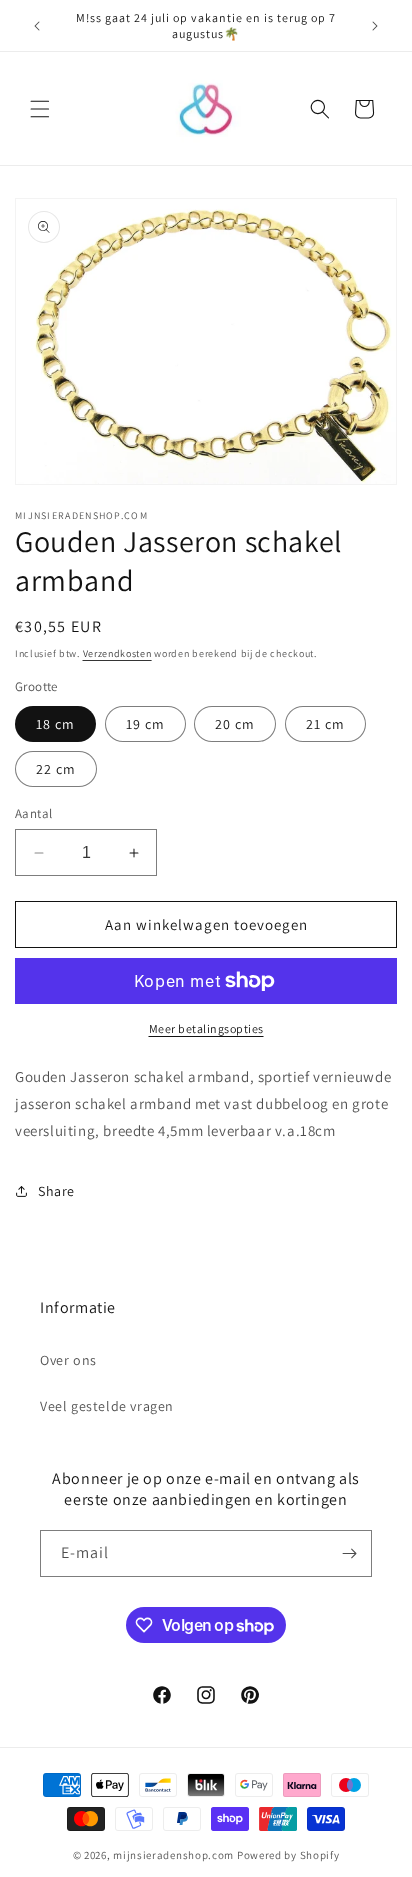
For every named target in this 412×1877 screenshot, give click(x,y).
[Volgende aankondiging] (375, 26)
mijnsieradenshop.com (173, 1855)
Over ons (68, 1360)
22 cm (56, 769)
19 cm (145, 724)
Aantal (33, 813)
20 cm (235, 724)
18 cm (55, 724)
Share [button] (56, 1191)
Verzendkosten (117, 653)
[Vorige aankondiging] (37, 26)
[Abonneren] (349, 1553)
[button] (40, 109)
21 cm (325, 724)
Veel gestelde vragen (107, 1406)
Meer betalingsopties (206, 1028)
